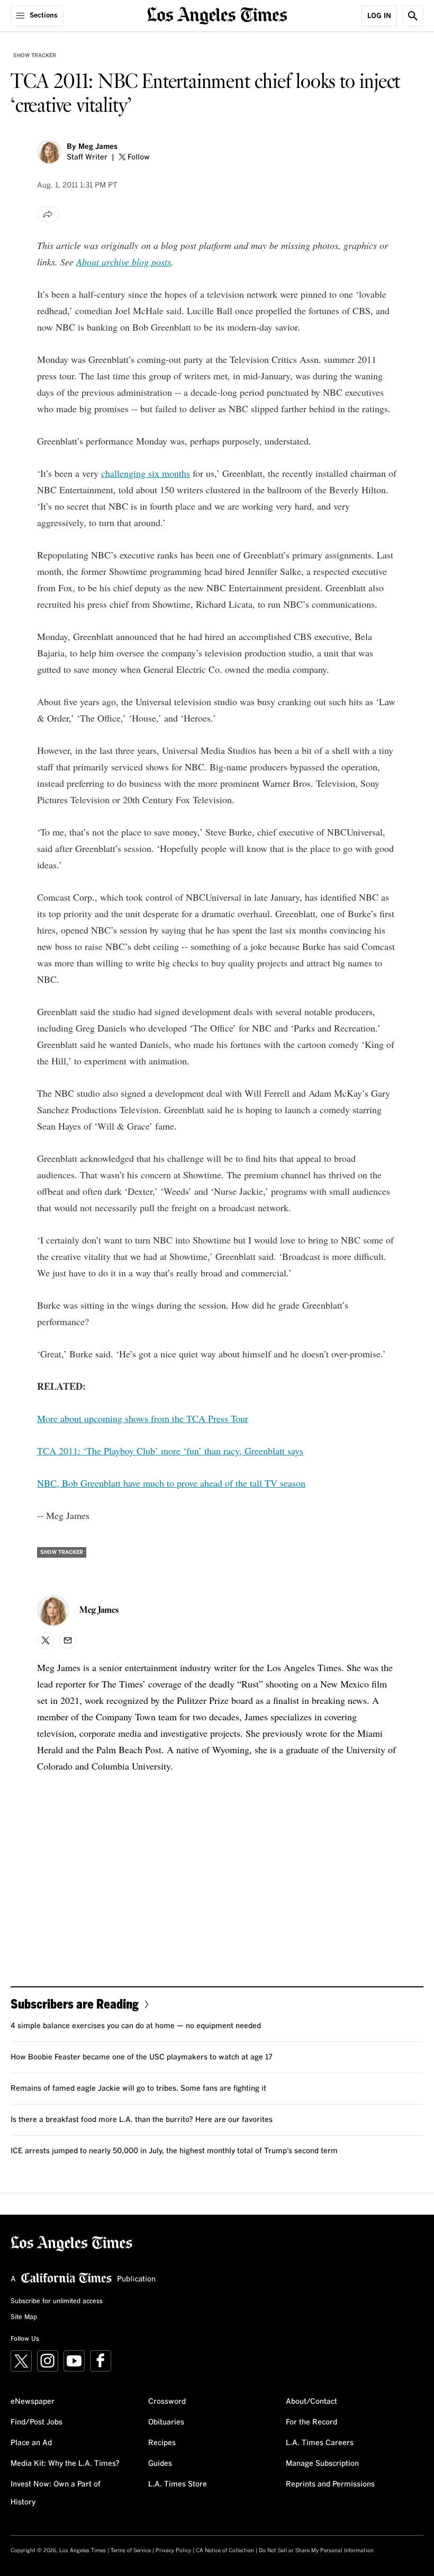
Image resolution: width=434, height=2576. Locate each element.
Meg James (98, 147)
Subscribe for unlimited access (57, 2302)
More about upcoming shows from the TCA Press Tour (143, 1418)
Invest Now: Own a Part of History (56, 2493)
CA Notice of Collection (225, 2551)
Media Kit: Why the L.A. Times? (65, 2464)
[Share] (48, 214)
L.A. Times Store (178, 2484)
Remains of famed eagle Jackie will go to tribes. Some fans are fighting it (138, 2089)
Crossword (167, 2402)
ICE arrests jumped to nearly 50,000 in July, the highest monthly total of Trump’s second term (174, 2151)
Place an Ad (31, 2443)
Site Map (24, 2317)
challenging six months (146, 473)
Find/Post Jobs (37, 2422)
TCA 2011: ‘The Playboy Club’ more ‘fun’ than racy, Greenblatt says (170, 1451)
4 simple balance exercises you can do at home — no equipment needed (136, 2026)
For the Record (311, 2422)
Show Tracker (35, 56)
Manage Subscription (322, 2464)
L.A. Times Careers (320, 2443)
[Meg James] (49, 152)
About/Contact (311, 2402)
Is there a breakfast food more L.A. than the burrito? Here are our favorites (142, 2120)
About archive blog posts (124, 262)
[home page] (217, 15)
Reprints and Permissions (330, 2484)
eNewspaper (33, 2402)
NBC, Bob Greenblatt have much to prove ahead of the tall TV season (171, 1483)
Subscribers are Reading (75, 2004)
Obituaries (166, 2422)
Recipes (162, 2443)
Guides (160, 2464)
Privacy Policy (173, 2551)
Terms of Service (131, 2551)
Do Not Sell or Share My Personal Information (316, 2551)
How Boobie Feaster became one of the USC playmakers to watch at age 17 (142, 2057)
